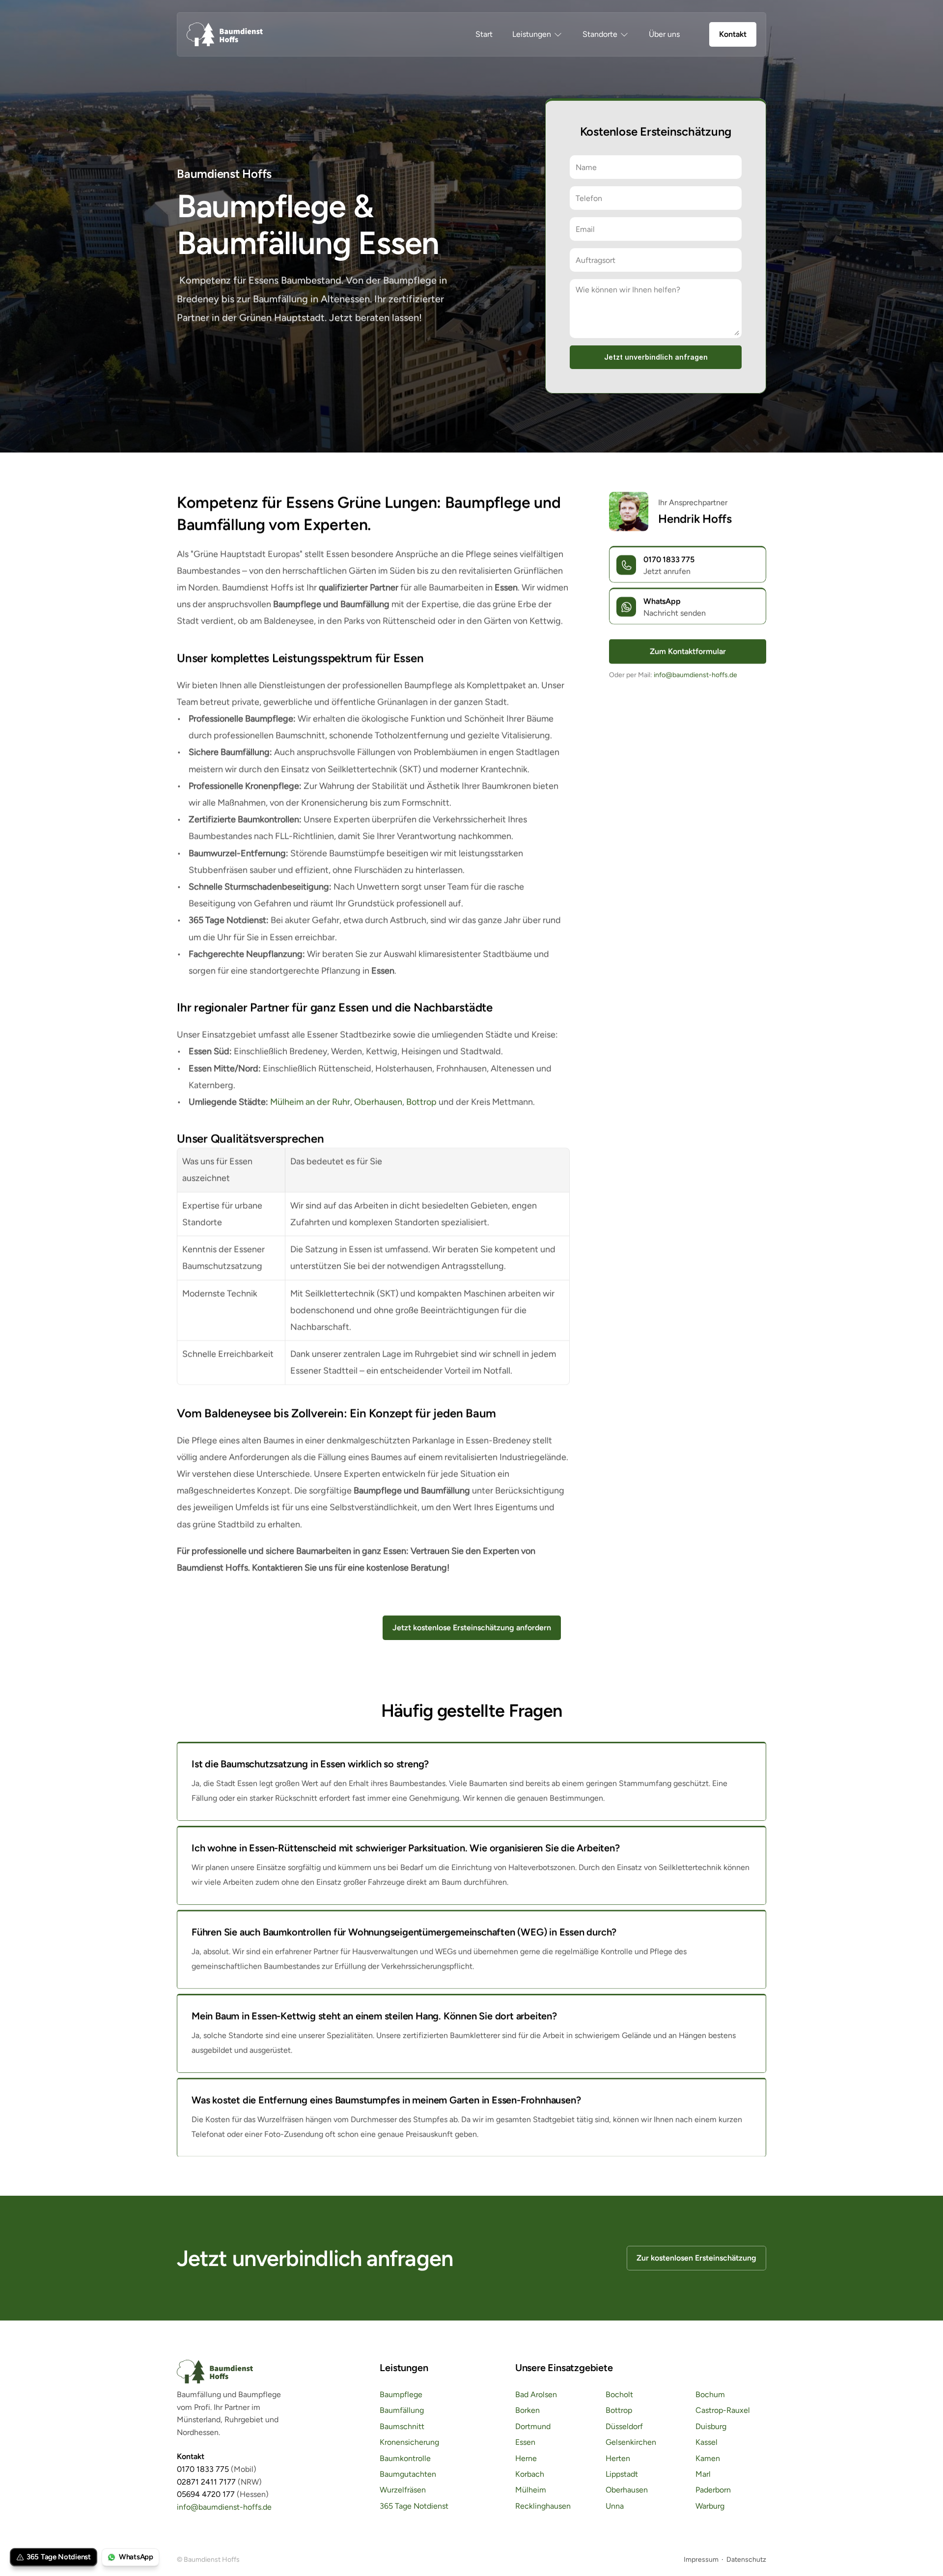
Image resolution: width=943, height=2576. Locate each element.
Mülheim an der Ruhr (310, 1102)
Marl (703, 2474)
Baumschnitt (402, 2426)
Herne (526, 2458)
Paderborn (713, 2490)
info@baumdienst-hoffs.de (695, 675)
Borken (527, 2411)
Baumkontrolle (405, 2458)
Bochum (710, 2394)
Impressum (701, 2560)
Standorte (600, 34)
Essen (525, 2443)
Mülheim (531, 2490)
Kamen (708, 2458)
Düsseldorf (624, 2426)
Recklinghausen (543, 2506)
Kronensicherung (409, 2443)
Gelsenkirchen (631, 2443)
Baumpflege (401, 2394)
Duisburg (711, 2426)
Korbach (530, 2474)
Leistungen (532, 34)
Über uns (664, 34)
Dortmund (533, 2426)
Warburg (710, 2506)
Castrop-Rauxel (723, 2411)
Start (484, 34)
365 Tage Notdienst (414, 2506)
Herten (618, 2458)
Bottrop (421, 1102)
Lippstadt (622, 2474)
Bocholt (619, 2394)
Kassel (707, 2443)
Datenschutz (746, 2560)
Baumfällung (402, 2411)
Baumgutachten (408, 2474)
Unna (615, 2506)
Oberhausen (378, 1102)
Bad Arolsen (536, 2394)
